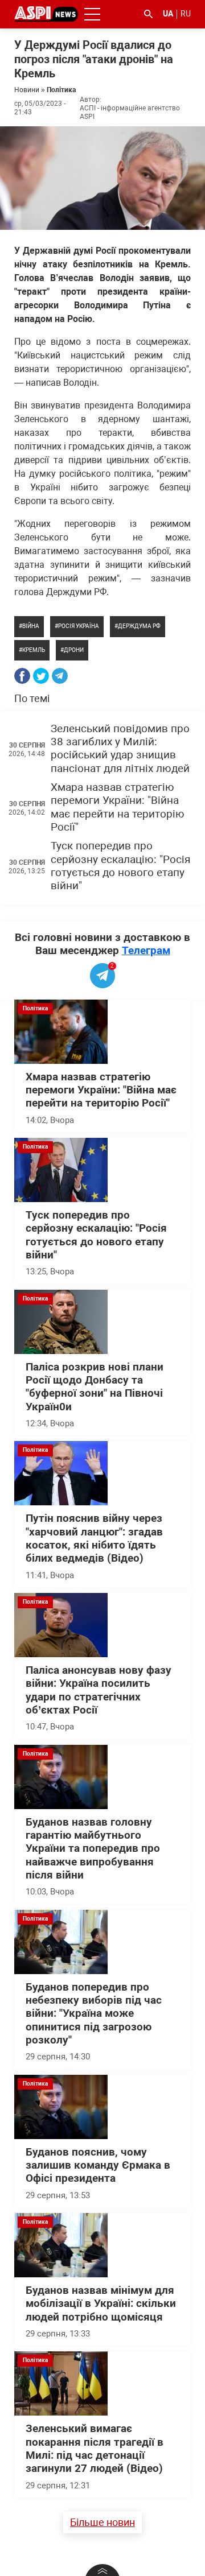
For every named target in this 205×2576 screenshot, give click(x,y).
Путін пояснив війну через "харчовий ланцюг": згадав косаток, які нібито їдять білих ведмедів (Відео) (94, 1538)
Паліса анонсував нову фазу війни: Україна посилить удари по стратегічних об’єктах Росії (99, 1690)
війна (31, 626)
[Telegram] (60, 676)
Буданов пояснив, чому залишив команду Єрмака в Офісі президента (98, 2166)
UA (168, 14)
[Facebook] (22, 676)
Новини (27, 90)
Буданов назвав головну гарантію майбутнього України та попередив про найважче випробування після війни (93, 1849)
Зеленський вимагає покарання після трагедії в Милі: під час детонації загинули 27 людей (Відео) (95, 2449)
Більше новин (102, 2522)
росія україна (79, 626)
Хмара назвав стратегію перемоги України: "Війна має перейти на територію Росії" (118, 807)
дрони (74, 650)
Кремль (34, 650)
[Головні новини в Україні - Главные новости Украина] (46, 13)
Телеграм (146, 950)
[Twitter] (41, 676)
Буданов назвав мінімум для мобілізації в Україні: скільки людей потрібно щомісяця (101, 2304)
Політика (61, 90)
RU (186, 14)
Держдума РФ (139, 626)
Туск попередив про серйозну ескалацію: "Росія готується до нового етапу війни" (120, 866)
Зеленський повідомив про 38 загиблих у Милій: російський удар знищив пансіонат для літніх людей (120, 749)
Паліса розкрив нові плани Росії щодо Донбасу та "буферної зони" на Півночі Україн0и (95, 1387)
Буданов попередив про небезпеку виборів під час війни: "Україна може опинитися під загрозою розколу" (94, 2014)
